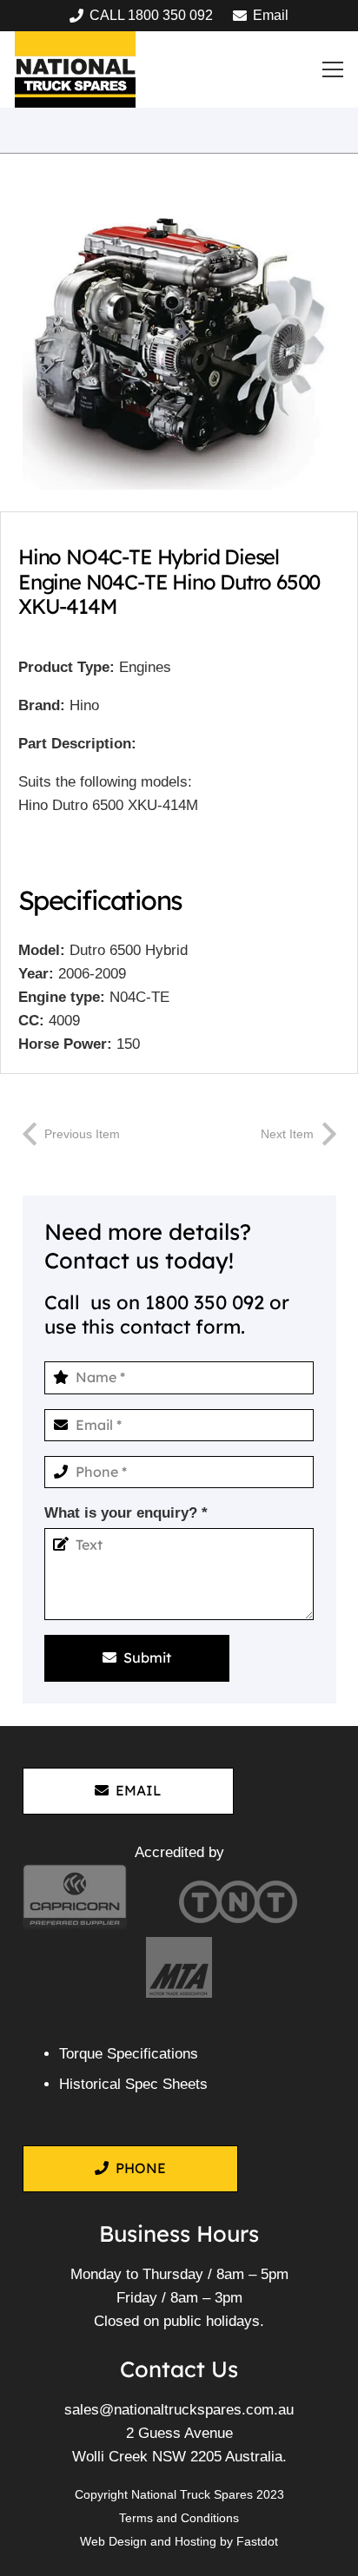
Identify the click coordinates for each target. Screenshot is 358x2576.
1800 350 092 (205, 1302)
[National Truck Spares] (75, 69)
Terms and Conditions (179, 2518)
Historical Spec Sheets (133, 2084)
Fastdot (257, 2541)
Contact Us (179, 2368)
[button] (333, 69)
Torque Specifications (129, 2054)
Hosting (196, 2541)
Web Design (113, 2541)
